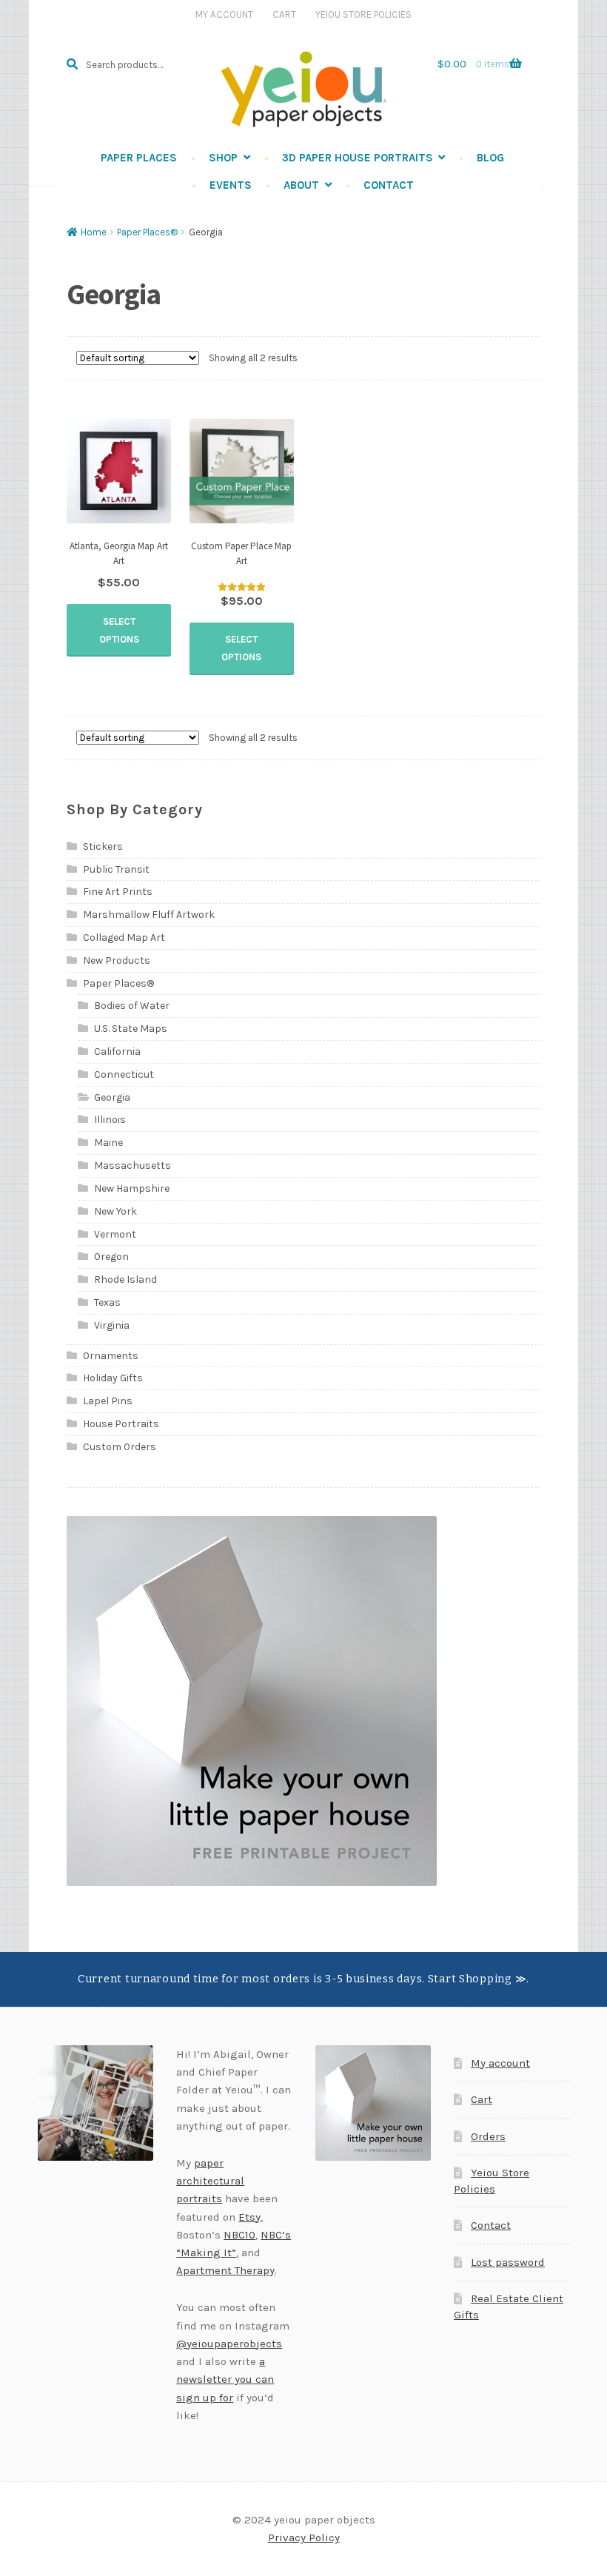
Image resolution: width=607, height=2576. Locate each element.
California (117, 1051)
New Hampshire (132, 1188)
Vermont (115, 1234)
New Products (117, 960)
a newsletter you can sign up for (225, 2379)
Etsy (249, 2217)
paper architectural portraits (210, 2181)
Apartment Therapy (225, 2270)
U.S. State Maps (131, 1029)
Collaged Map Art (124, 938)
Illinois (110, 1120)
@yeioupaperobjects (229, 2344)
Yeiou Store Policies (363, 14)
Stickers (103, 846)
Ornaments (111, 1356)
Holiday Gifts (113, 1378)
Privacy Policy (304, 2538)
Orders (488, 2136)
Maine (108, 1143)
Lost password (508, 2262)
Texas (107, 1302)
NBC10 (239, 2235)
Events (231, 185)
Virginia (112, 1325)
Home (94, 232)
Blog (490, 158)
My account (500, 2063)
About (301, 185)
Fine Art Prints (118, 892)
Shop (223, 158)
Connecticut (124, 1074)
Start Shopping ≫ (477, 1979)
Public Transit (116, 869)
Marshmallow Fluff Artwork (149, 915)
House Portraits (121, 1424)
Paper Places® (147, 232)
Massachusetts (133, 1165)
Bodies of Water (132, 1006)
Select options (119, 630)
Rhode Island (125, 1279)
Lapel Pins (108, 1401)
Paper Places (139, 158)
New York (115, 1211)
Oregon (111, 1257)
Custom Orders (120, 1447)
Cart (284, 14)
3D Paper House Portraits (358, 158)
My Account (224, 14)
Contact (389, 185)
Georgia (112, 1097)
